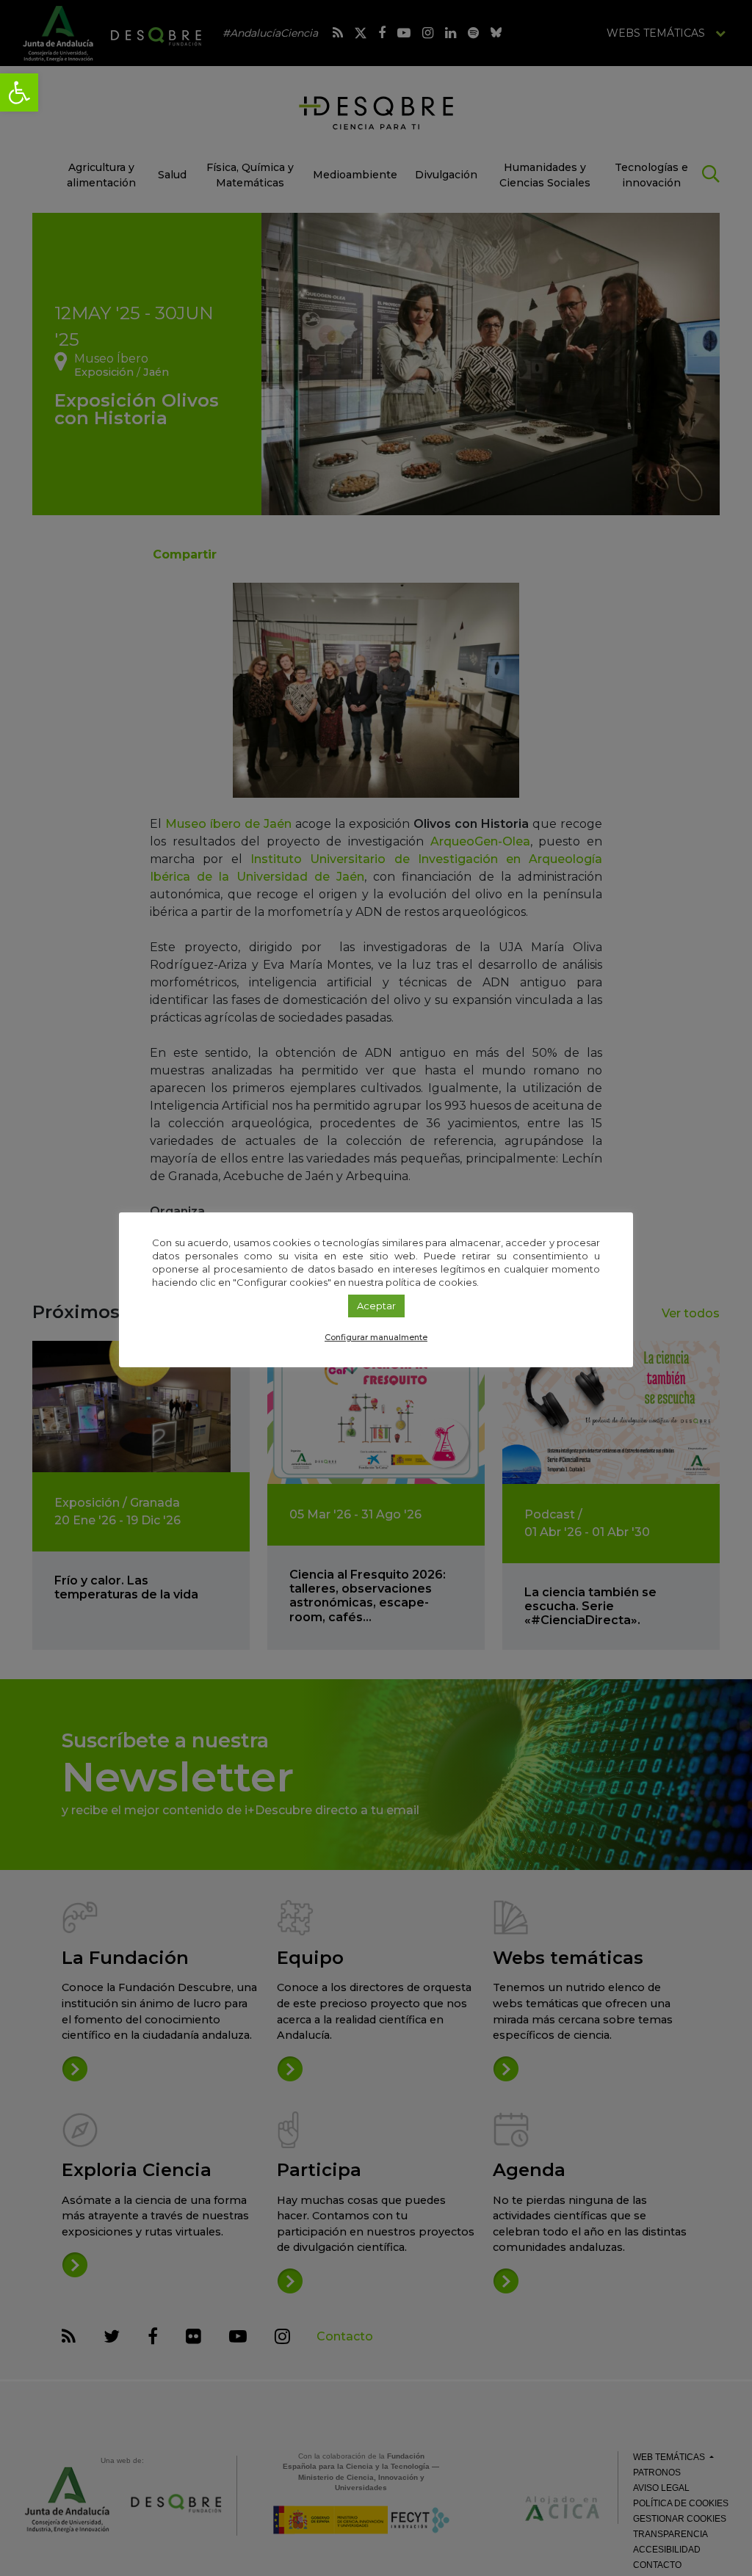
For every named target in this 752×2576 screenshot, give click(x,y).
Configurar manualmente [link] (376, 1337)
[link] (19, 92)
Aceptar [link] (376, 1306)
